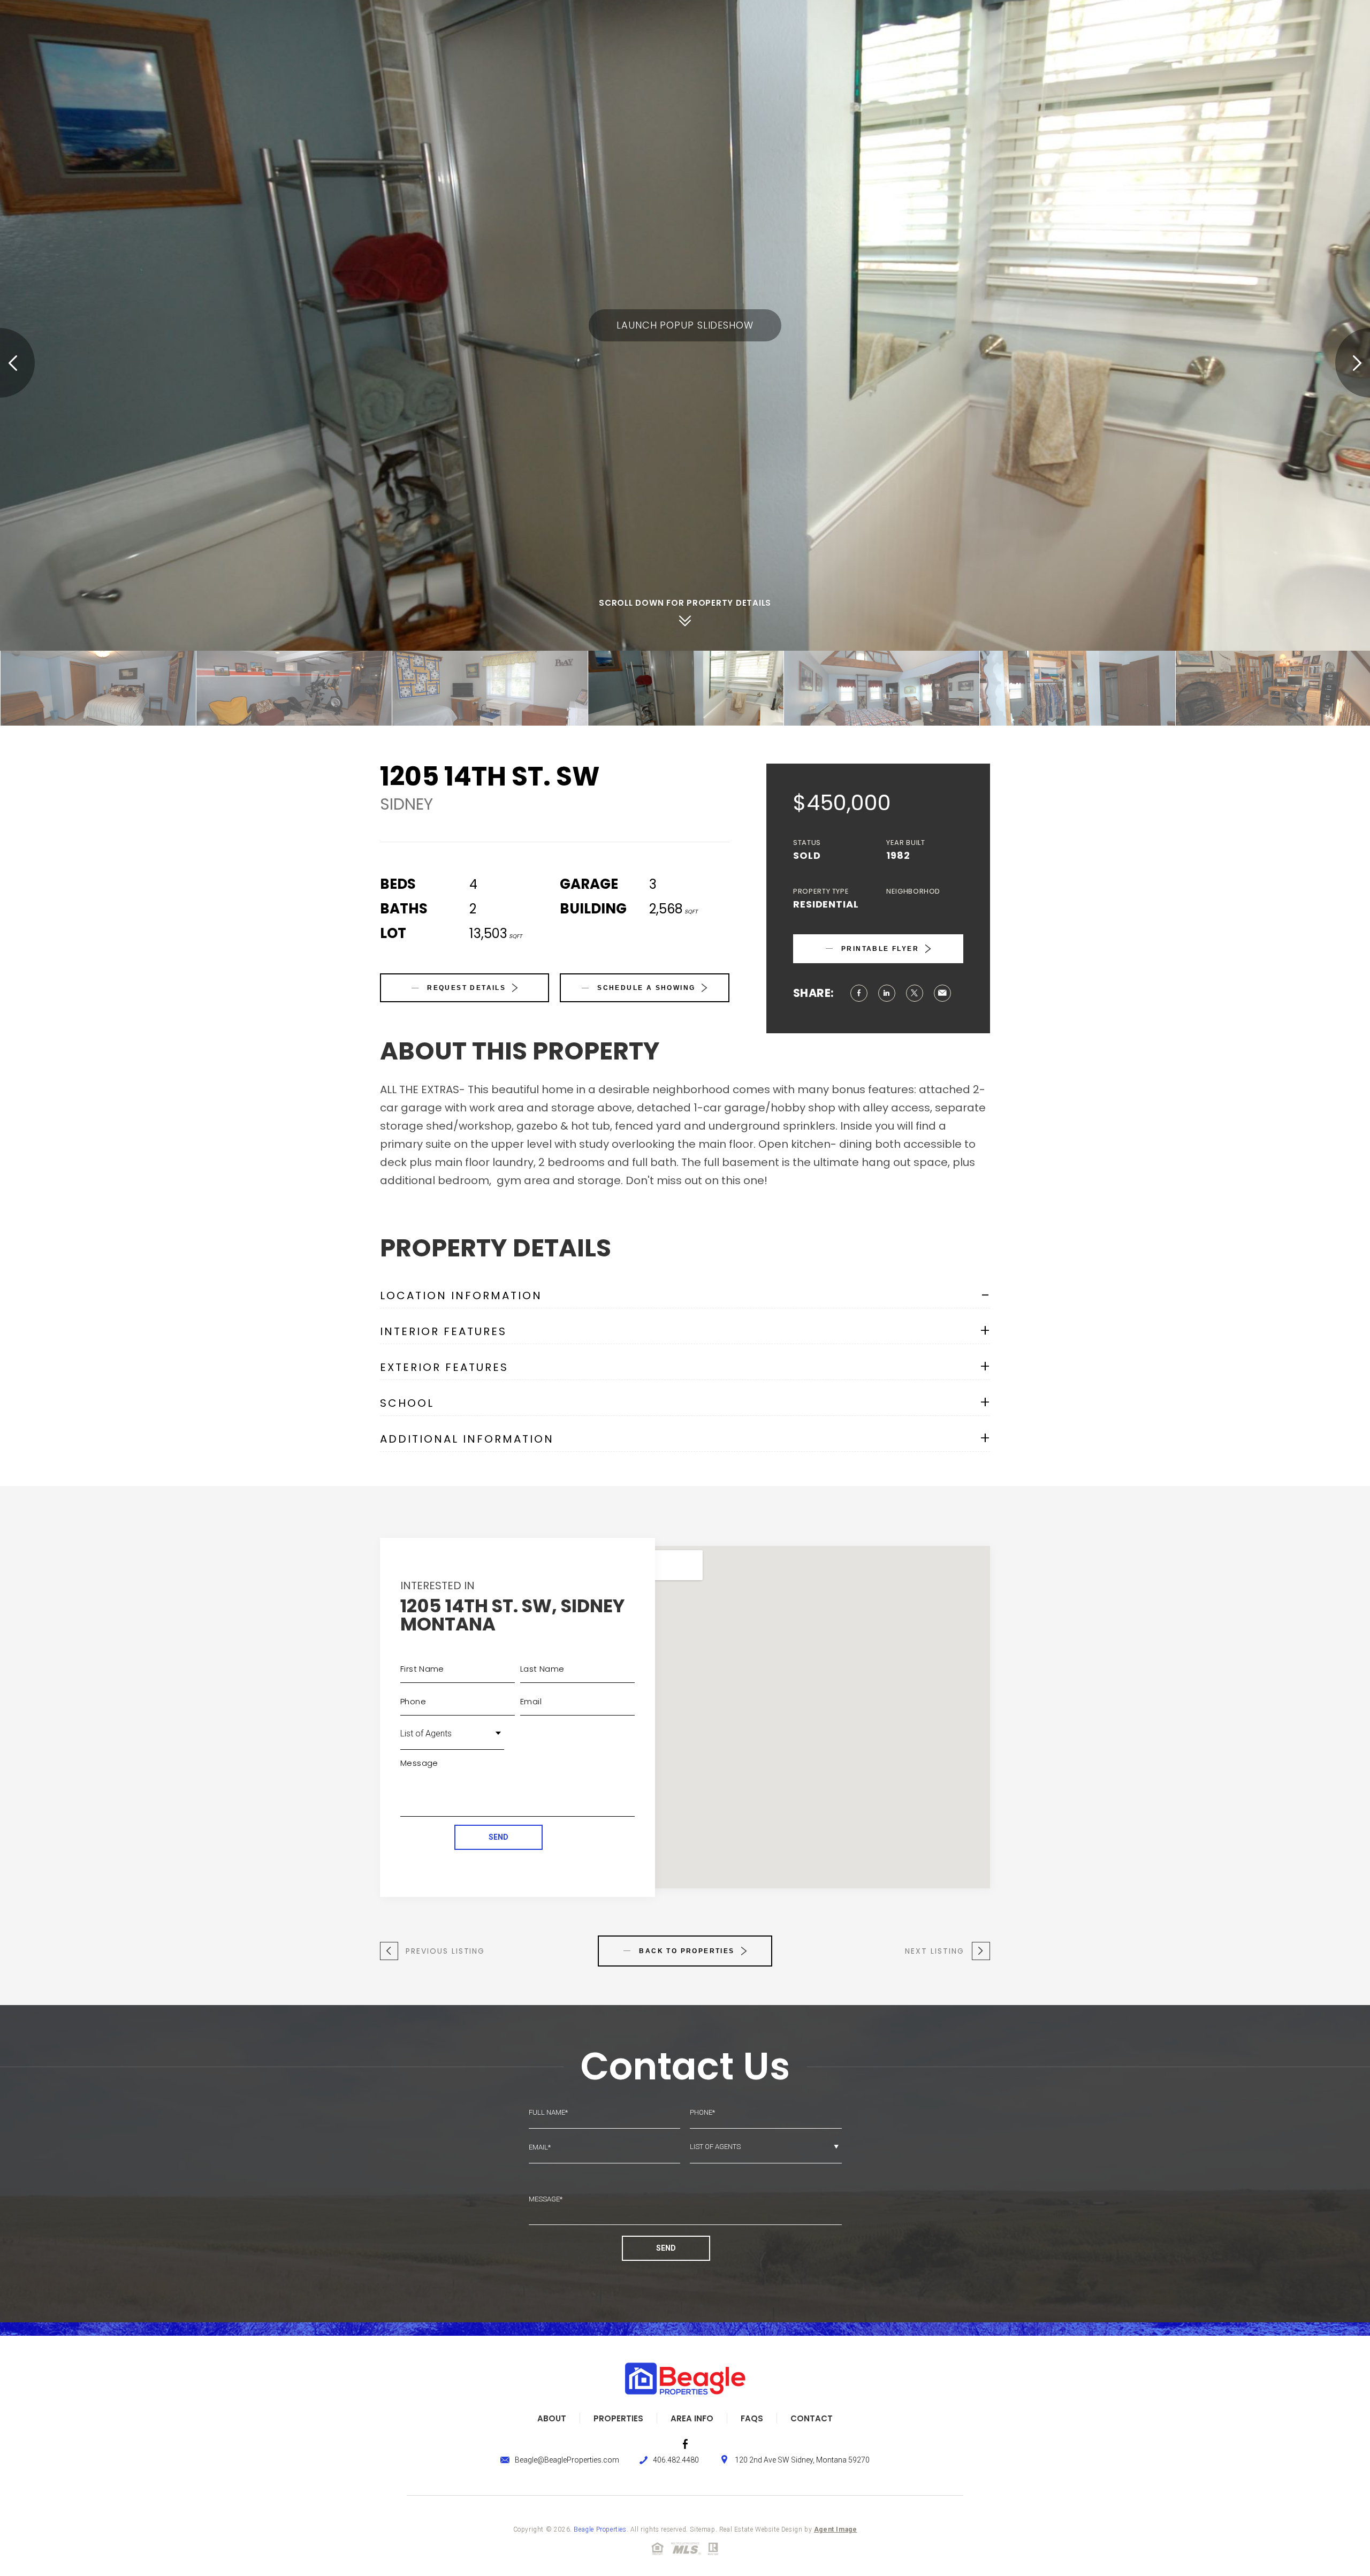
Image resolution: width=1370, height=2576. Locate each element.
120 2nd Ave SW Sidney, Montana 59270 (802, 2460)
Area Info (692, 2418)
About (552, 2418)
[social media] (685, 2444)
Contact (812, 2418)
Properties (618, 2418)
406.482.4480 (676, 2460)
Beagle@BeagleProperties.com (567, 2460)
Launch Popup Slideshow (685, 325)
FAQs (752, 2418)
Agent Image (836, 2529)
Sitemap (702, 2529)
